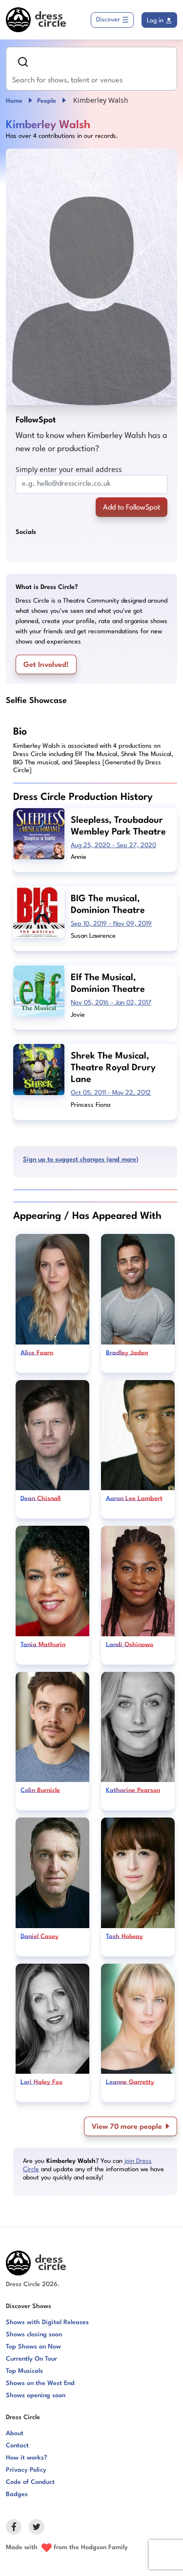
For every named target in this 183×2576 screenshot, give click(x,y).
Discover (108, 20)
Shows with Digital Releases (47, 2322)
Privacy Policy (26, 2470)
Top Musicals (24, 2371)
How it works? (27, 2458)
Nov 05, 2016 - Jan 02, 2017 (111, 1003)
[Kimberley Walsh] (91, 277)
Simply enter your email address (69, 469)
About (15, 2434)
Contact (17, 2446)
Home (14, 101)
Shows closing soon (34, 2335)
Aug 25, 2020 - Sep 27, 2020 (113, 845)
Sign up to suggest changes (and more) (81, 1160)
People (47, 101)
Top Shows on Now (33, 2347)
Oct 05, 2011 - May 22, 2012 (111, 1093)
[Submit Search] (23, 62)
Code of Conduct (30, 2482)
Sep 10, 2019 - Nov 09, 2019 (111, 924)
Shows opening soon (36, 2396)
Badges (17, 2494)
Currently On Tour (31, 2359)
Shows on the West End (40, 2383)
